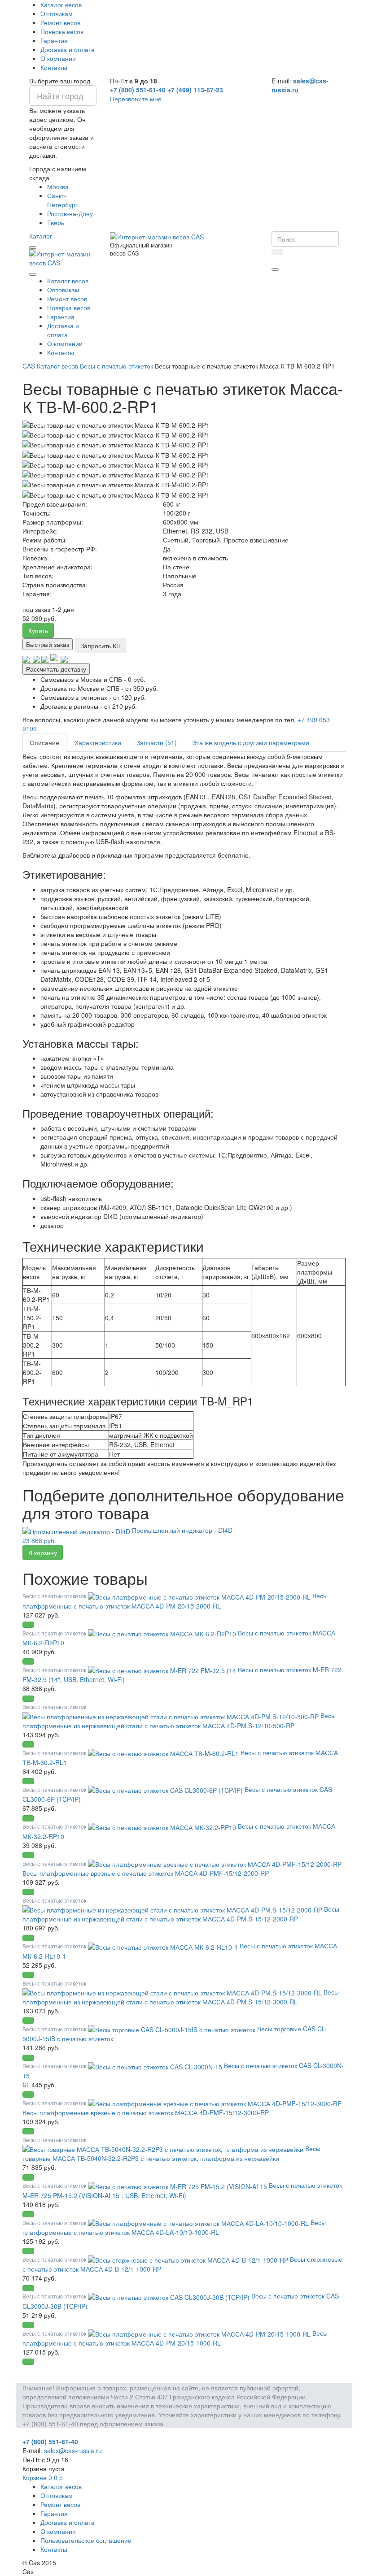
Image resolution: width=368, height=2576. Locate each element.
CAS (29, 366)
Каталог (41, 236)
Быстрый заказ (48, 644)
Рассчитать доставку (56, 669)
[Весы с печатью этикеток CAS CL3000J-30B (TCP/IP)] (170, 2296)
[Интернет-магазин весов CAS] (63, 257)
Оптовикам (57, 13)
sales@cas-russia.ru (73, 2450)
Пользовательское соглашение (86, 2540)
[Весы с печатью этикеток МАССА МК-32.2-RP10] (163, 1826)
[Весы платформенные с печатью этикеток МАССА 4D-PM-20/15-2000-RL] (200, 1596)
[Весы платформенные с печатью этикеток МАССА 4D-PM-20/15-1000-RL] (200, 2333)
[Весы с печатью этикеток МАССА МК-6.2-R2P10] (163, 1633)
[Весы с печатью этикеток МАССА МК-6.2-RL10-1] (164, 1946)
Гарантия (54, 40)
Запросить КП (101, 646)
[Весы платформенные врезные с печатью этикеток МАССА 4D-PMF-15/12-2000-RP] (215, 1863)
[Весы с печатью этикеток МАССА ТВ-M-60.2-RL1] (164, 1752)
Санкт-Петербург (62, 200)
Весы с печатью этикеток (116, 366)
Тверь (56, 222)
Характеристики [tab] (98, 742)
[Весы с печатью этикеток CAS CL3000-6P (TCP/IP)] (166, 1789)
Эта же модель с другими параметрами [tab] (251, 742)
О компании (58, 58)
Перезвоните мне (136, 99)
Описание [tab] (44, 742)
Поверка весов (62, 31)
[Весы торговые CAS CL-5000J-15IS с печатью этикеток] (173, 2029)
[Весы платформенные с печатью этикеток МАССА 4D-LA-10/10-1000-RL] (199, 2222)
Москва (58, 186)
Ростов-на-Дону (70, 213)
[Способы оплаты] (46, 659)
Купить (38, 630)
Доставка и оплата (68, 49)
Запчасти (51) (157, 742)
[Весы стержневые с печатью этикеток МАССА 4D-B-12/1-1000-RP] (189, 2259)
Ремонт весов (60, 22)
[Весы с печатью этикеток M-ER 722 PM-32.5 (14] (163, 1670)
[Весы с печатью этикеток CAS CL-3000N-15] (156, 2065)
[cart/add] (28, 1625)
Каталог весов (61, 4)
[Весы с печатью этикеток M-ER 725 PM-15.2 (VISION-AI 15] (178, 2185)
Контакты (54, 67)
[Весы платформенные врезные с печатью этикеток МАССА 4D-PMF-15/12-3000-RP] (215, 2103)
